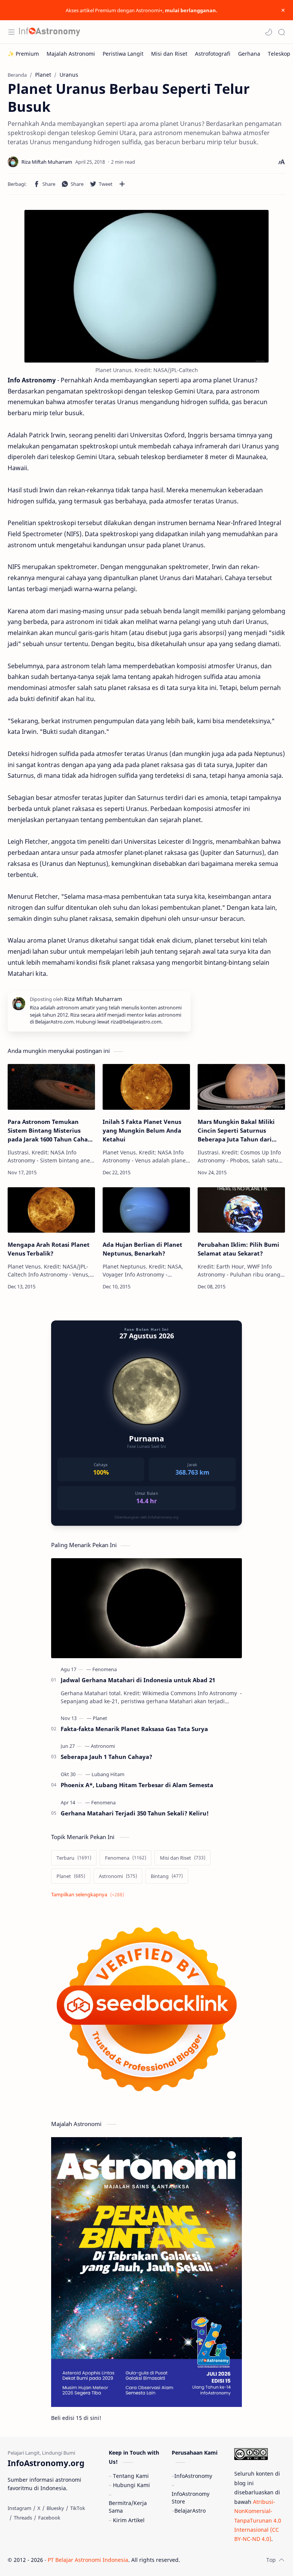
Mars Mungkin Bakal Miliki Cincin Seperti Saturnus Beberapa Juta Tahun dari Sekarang (236, 1131)
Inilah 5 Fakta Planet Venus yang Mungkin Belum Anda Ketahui (142, 1130)
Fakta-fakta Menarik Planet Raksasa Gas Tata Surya (134, 1729)
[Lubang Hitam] (108, 1774)
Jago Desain (231, 2560)
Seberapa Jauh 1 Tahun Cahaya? (106, 1757)
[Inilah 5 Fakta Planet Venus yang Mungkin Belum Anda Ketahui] (146, 1087)
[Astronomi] (103, 1746)
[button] (269, 32)
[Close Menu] (283, 10)
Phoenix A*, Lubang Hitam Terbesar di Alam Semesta (137, 1785)
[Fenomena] (105, 1669)
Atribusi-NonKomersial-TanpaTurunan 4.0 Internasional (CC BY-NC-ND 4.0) (258, 2520)
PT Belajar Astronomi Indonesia (88, 2560)
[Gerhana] (249, 54)
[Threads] (23, 2518)
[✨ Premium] (23, 54)
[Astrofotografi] (213, 54)
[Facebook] (49, 2518)
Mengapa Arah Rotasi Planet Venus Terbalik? (49, 1249)
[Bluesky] (55, 2508)
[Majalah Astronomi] (71, 54)
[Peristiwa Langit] (123, 54)
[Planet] (100, 1718)
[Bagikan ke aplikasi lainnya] (122, 184)
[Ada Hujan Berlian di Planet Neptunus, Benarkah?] (146, 1210)
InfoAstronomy (193, 2476)
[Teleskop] (279, 54)
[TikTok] (78, 2508)
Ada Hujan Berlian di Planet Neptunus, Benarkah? (142, 1249)
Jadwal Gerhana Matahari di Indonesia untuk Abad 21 (138, 1680)
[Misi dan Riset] (169, 54)
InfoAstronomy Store (191, 2498)
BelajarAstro (190, 2511)
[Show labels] (89, 1895)
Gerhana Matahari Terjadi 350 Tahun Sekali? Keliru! (135, 1813)
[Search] (282, 32)
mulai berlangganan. (191, 10)
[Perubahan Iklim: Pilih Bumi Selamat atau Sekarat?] (241, 1210)
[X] (39, 2508)
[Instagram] (19, 2508)
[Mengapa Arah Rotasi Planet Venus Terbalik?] (51, 1210)
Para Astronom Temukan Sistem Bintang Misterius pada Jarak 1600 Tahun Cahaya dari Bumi (51, 1131)
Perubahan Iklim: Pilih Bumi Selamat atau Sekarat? (238, 1249)
